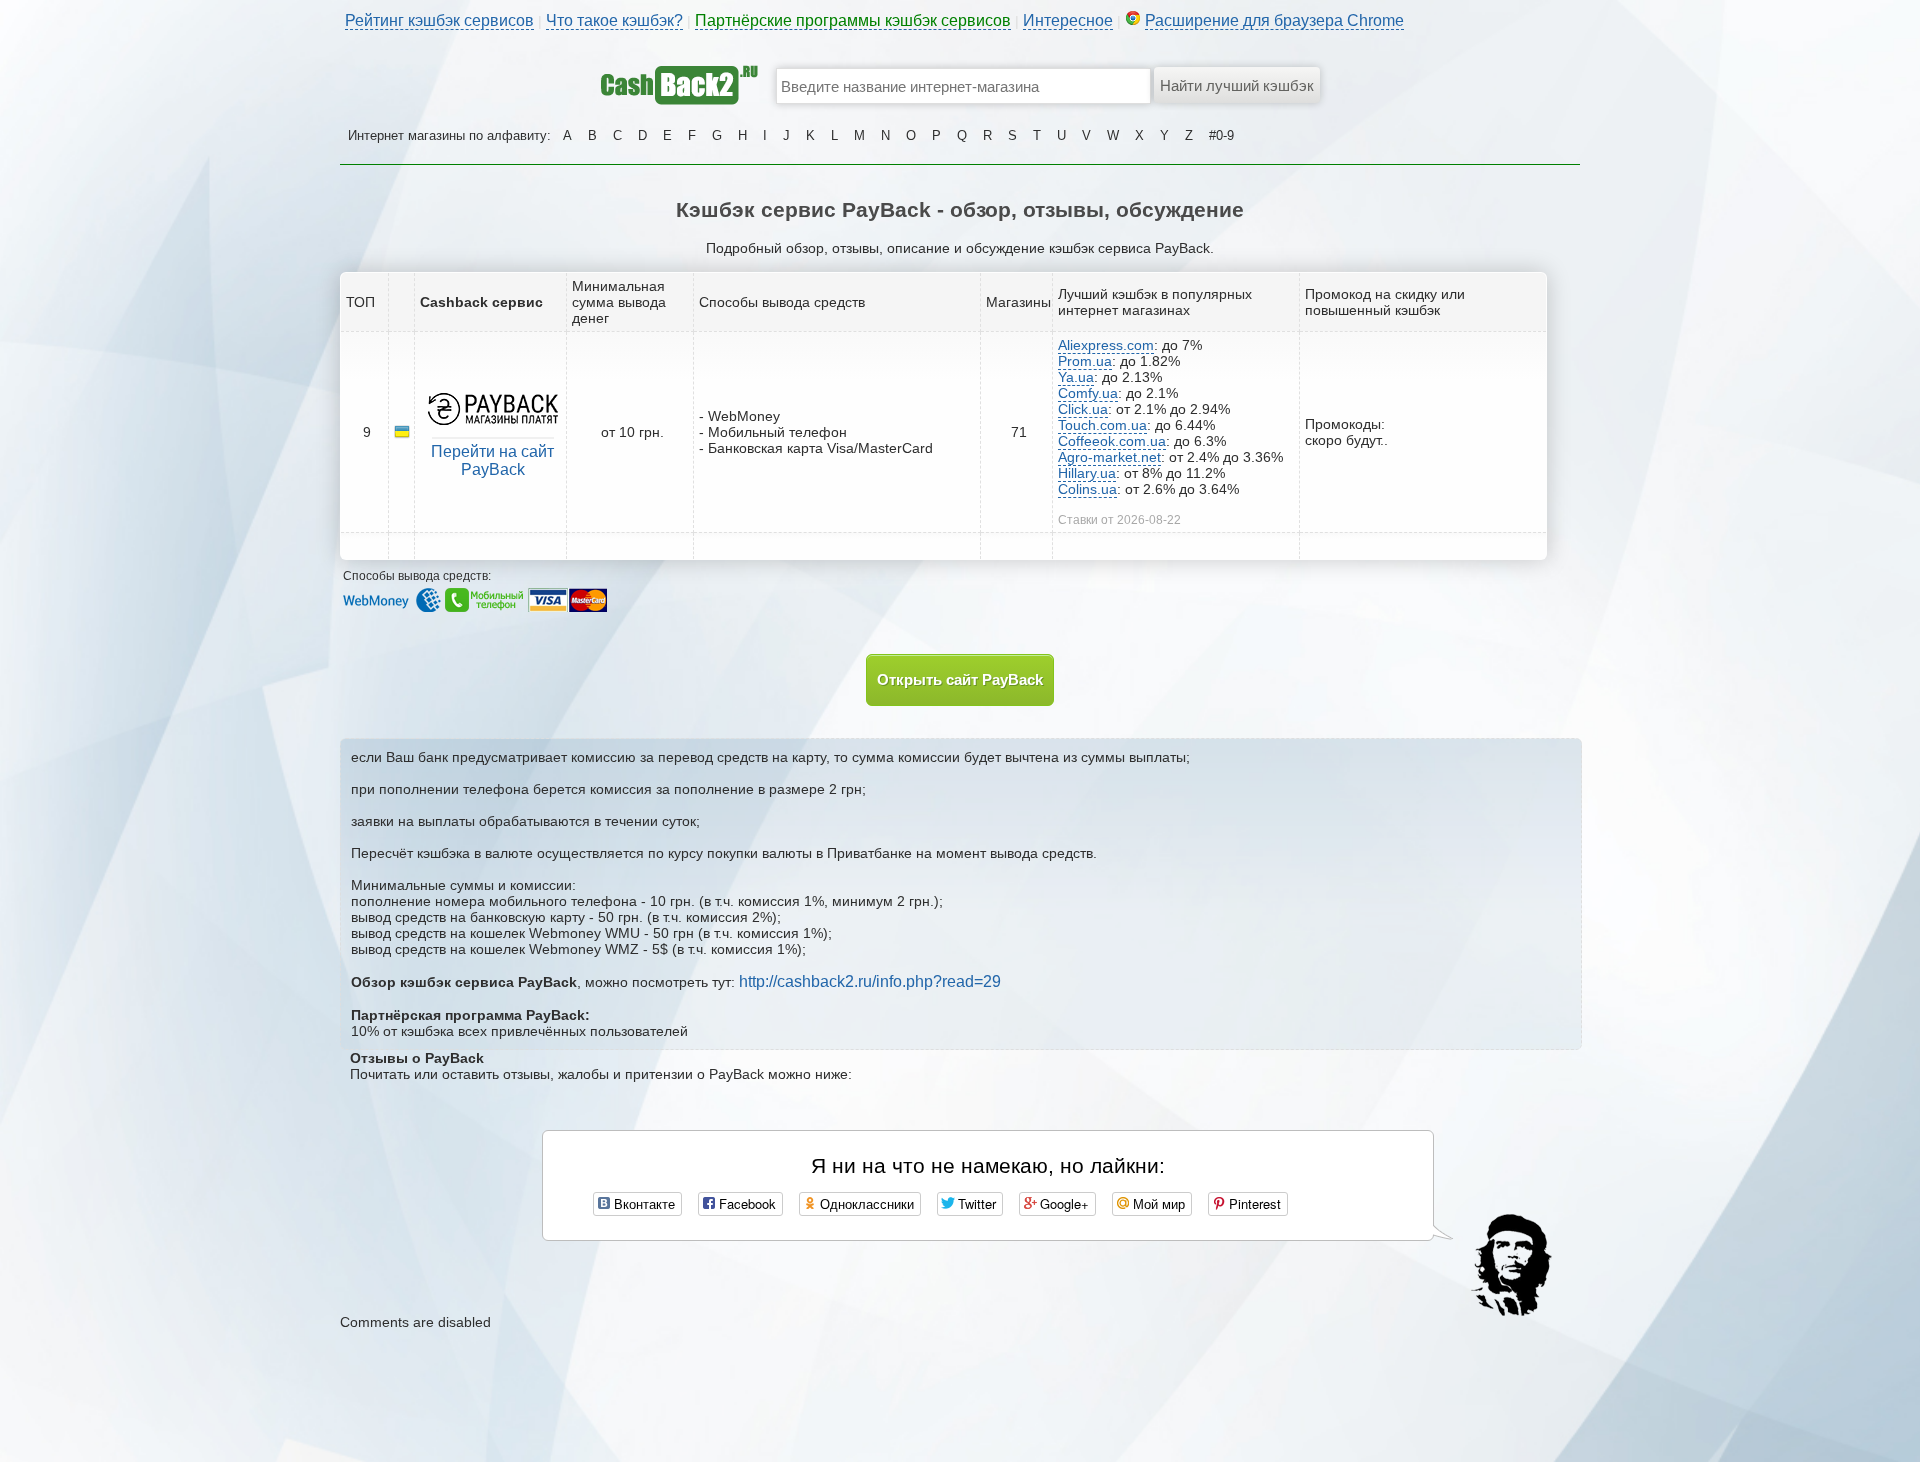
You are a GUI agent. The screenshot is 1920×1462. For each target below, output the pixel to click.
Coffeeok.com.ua (1112, 441)
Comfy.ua (1088, 393)
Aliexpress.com (1106, 345)
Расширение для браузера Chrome (1274, 20)
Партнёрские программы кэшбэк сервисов (853, 20)
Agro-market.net (1109, 457)
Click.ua (1083, 409)
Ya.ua (1076, 377)
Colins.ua (1087, 489)
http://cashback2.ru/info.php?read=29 (870, 981)
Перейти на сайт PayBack (492, 460)
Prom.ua (1085, 361)
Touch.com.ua (1102, 425)
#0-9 (1221, 135)
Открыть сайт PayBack (960, 679)
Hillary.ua (1087, 473)
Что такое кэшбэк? (614, 20)
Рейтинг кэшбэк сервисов (439, 20)
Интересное (1068, 20)
